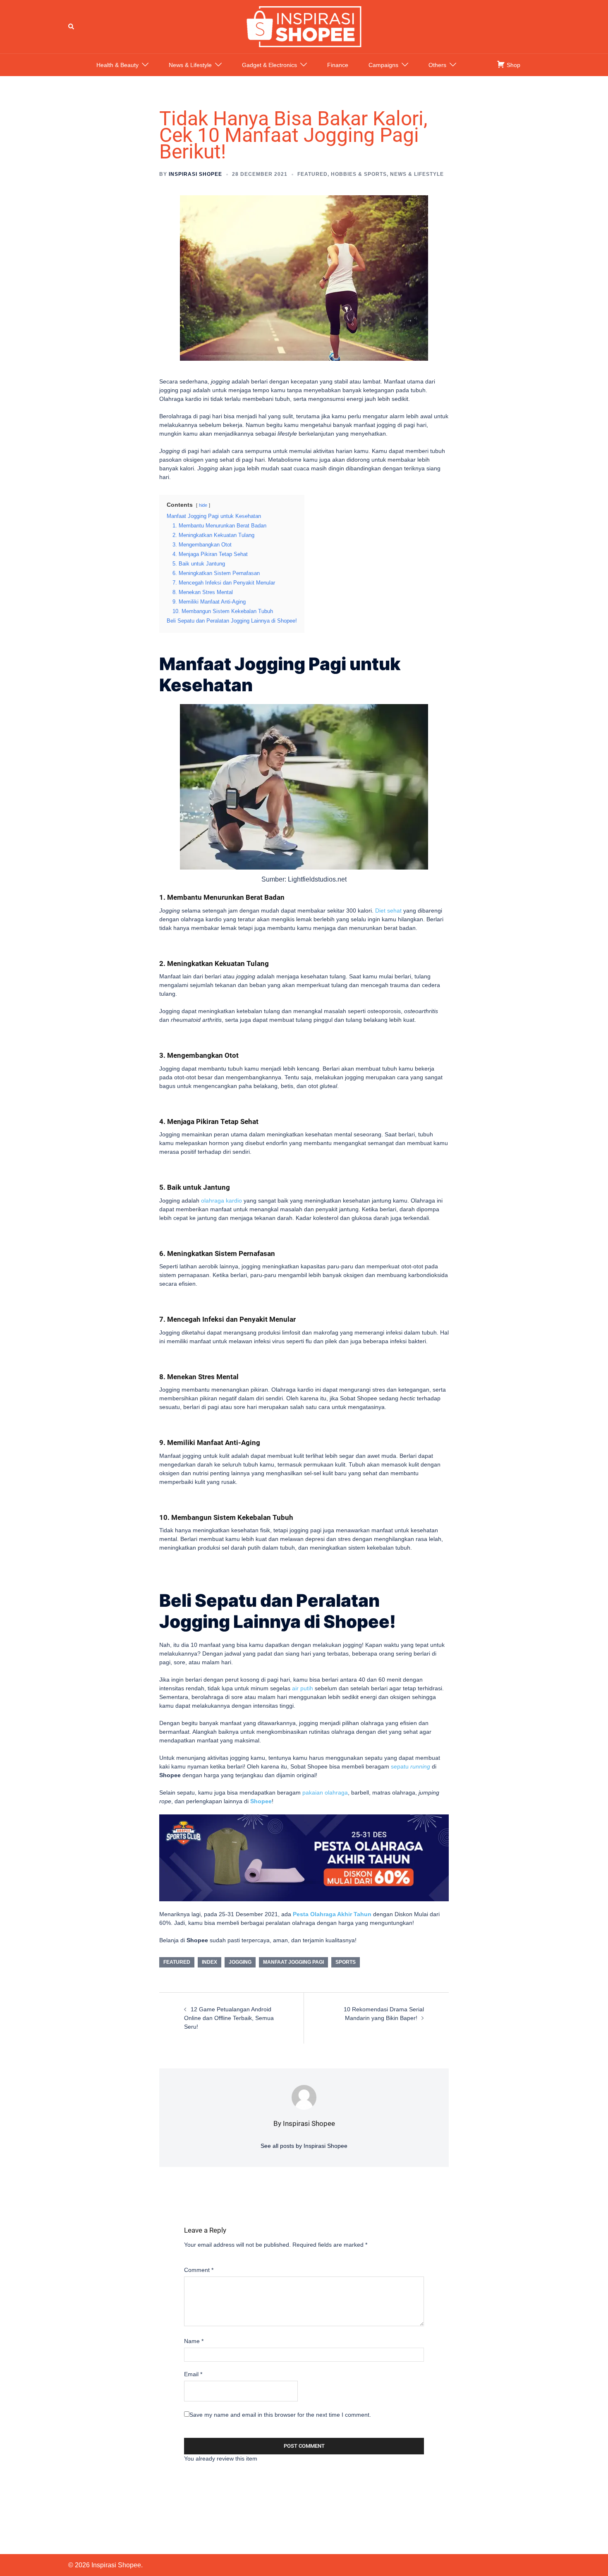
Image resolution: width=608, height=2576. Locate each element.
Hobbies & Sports (359, 174)
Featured (312, 174)
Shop (513, 65)
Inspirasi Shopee (195, 174)
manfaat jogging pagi (293, 1962)
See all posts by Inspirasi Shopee (304, 2146)
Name (194, 2341)
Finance (338, 65)
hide (203, 505)
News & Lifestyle (190, 65)
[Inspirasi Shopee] (304, 26)
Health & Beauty (117, 65)
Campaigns (383, 65)
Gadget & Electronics (269, 65)
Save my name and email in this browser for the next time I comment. (280, 2415)
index (209, 1962)
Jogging (240, 1962)
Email (193, 2374)
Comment (199, 2270)
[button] (72, 26)
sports (346, 1962)
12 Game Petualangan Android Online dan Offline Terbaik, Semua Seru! (229, 2018)
